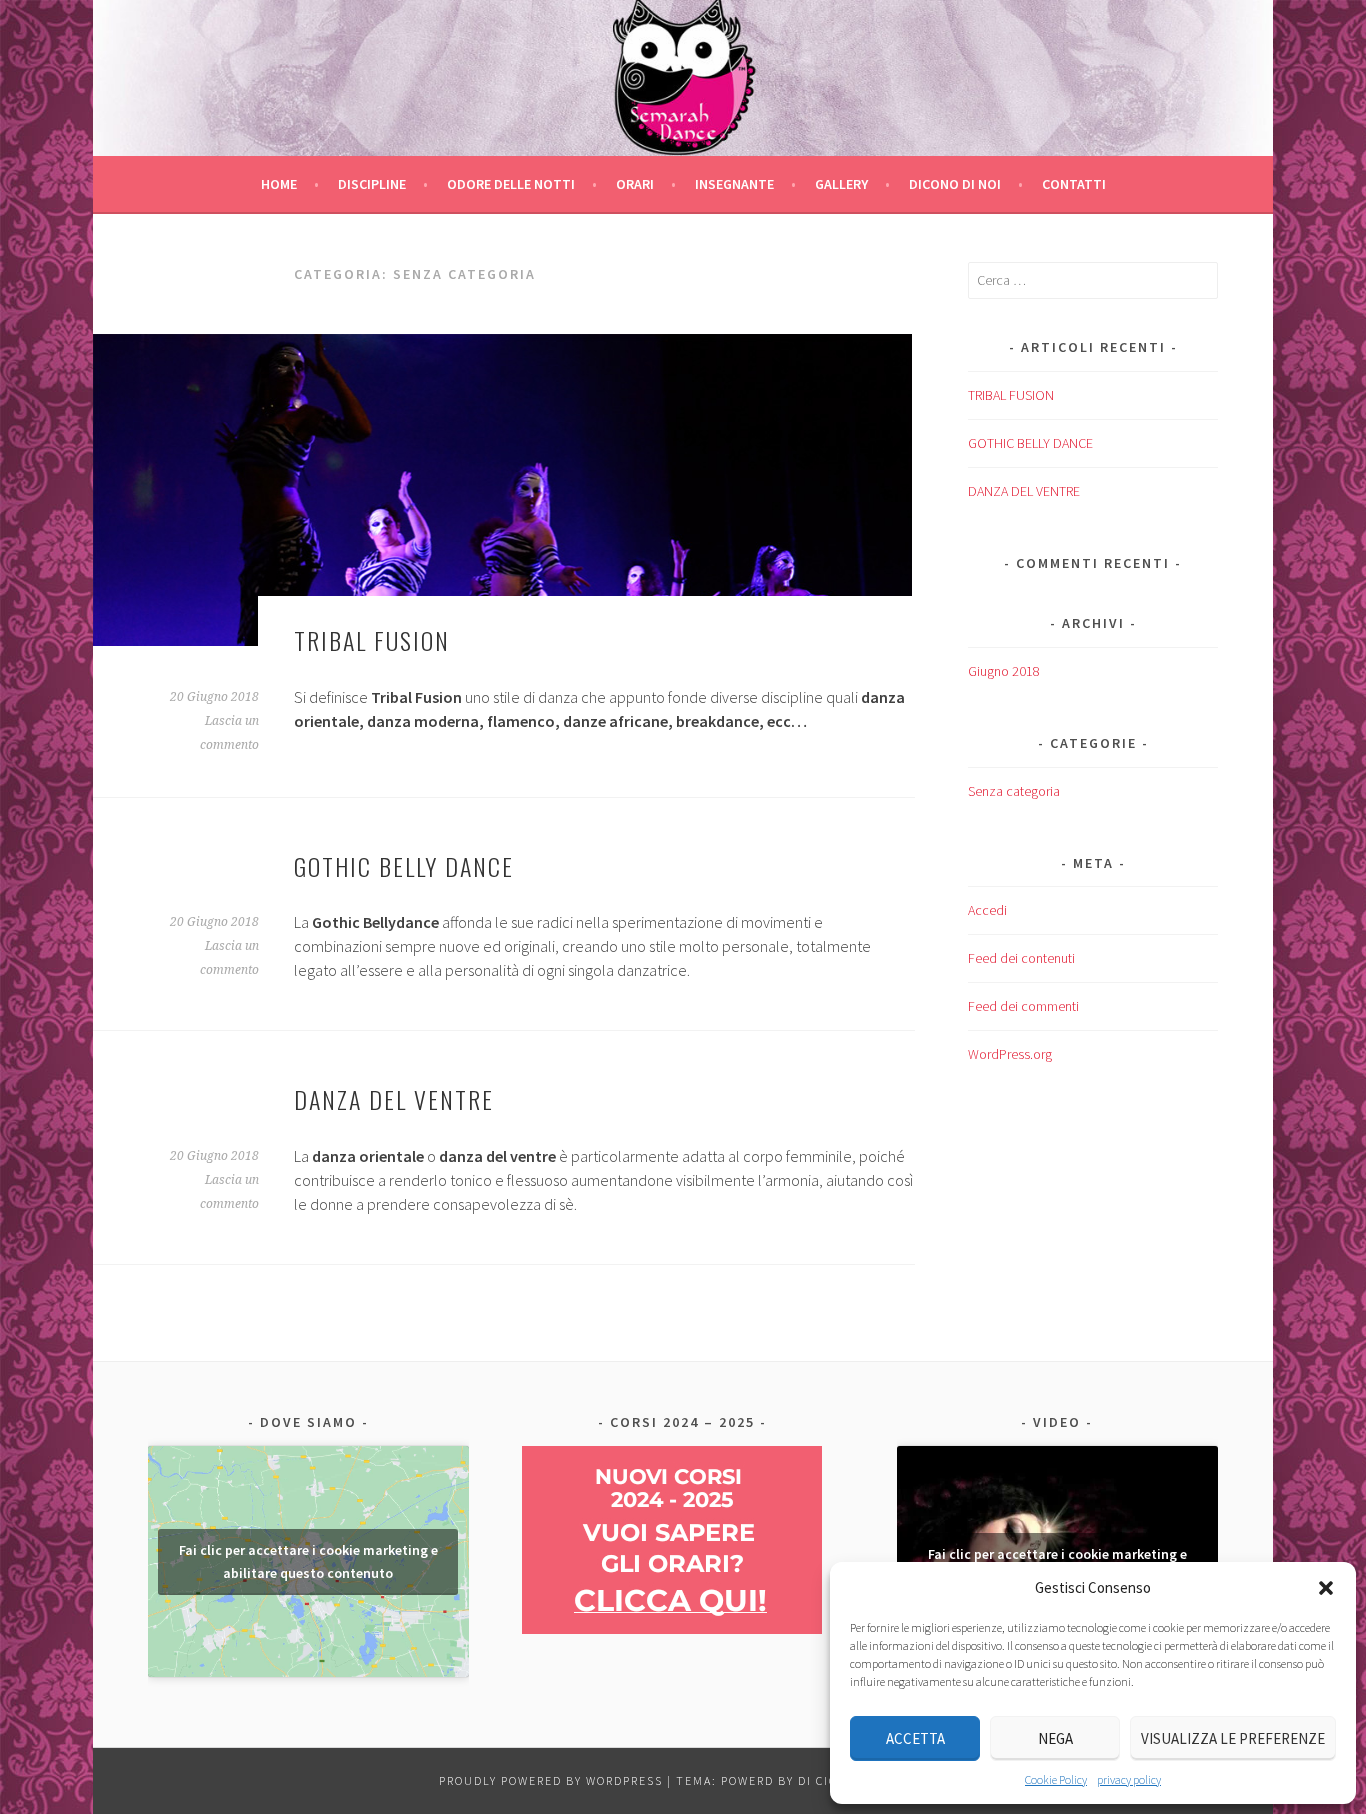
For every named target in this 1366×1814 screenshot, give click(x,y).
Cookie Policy (1056, 1779)
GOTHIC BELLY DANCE (404, 866)
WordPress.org (1010, 1054)
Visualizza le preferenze (1233, 1738)
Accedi (987, 910)
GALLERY (841, 184)
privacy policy (1129, 1779)
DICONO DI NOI (955, 184)
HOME (279, 184)
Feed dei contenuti (1021, 958)
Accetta (915, 1738)
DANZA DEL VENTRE (394, 1099)
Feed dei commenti (1023, 1006)
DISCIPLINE (372, 184)
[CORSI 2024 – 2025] (672, 1629)
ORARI (635, 184)
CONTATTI (1074, 184)
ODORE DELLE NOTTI (511, 184)
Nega (1055, 1738)
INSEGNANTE (734, 184)
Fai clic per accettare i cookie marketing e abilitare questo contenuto (308, 1561)
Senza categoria (1014, 791)
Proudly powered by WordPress (551, 1780)
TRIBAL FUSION (372, 640)
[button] (1326, 1588)
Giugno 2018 (1004, 671)
